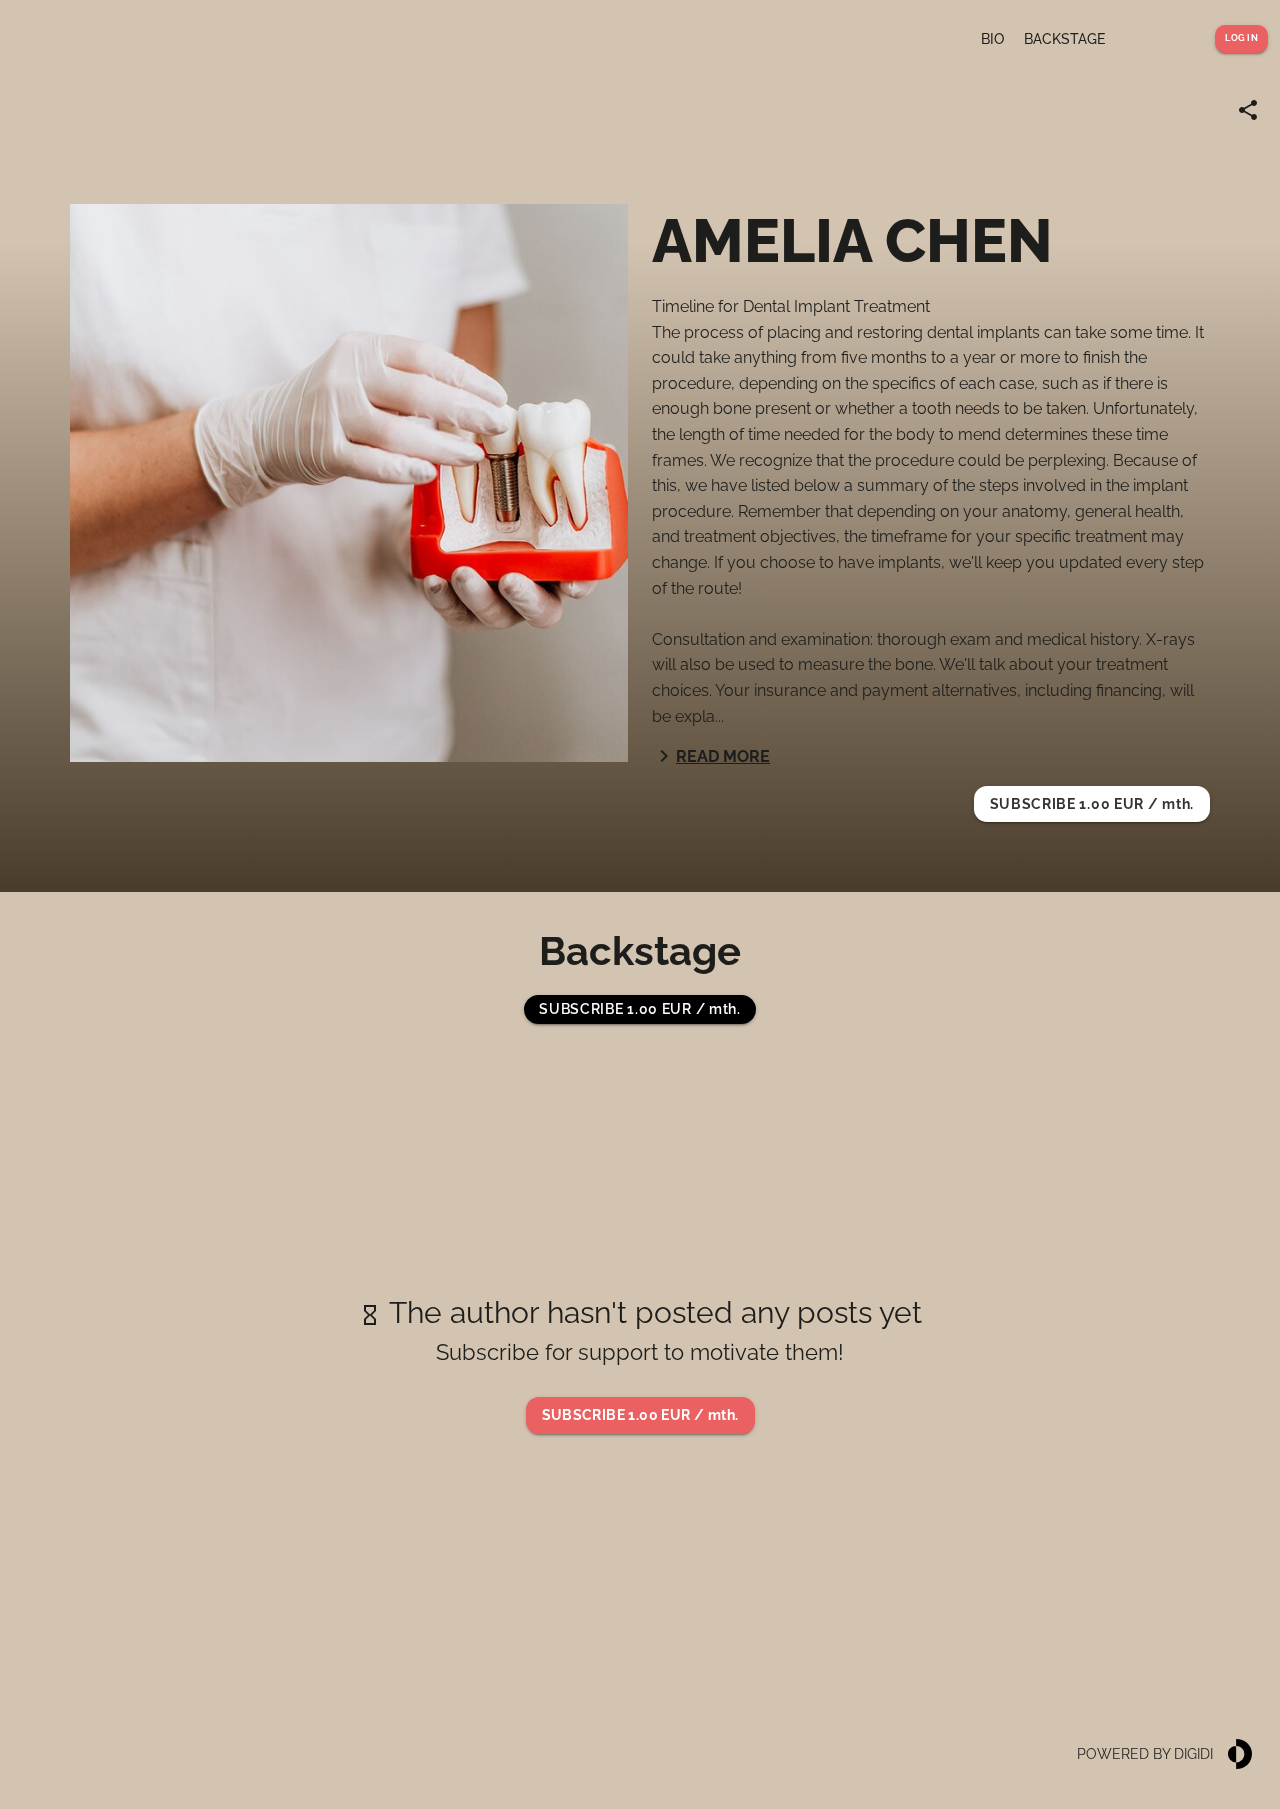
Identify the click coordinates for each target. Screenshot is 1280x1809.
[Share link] (1248, 110)
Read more (723, 756)
